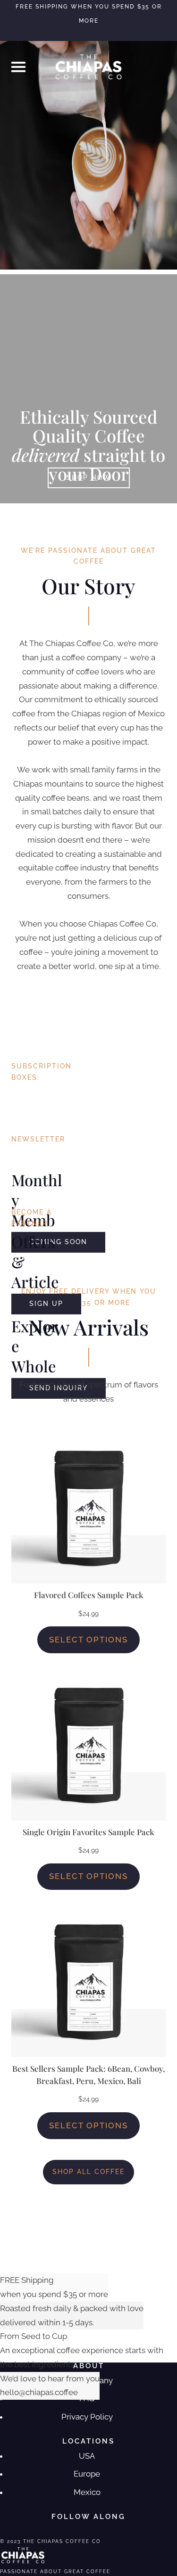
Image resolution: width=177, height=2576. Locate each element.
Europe (87, 2474)
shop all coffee (88, 2172)
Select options (88, 1640)
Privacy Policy (87, 2417)
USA (87, 2456)
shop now (89, 477)
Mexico (87, 2492)
